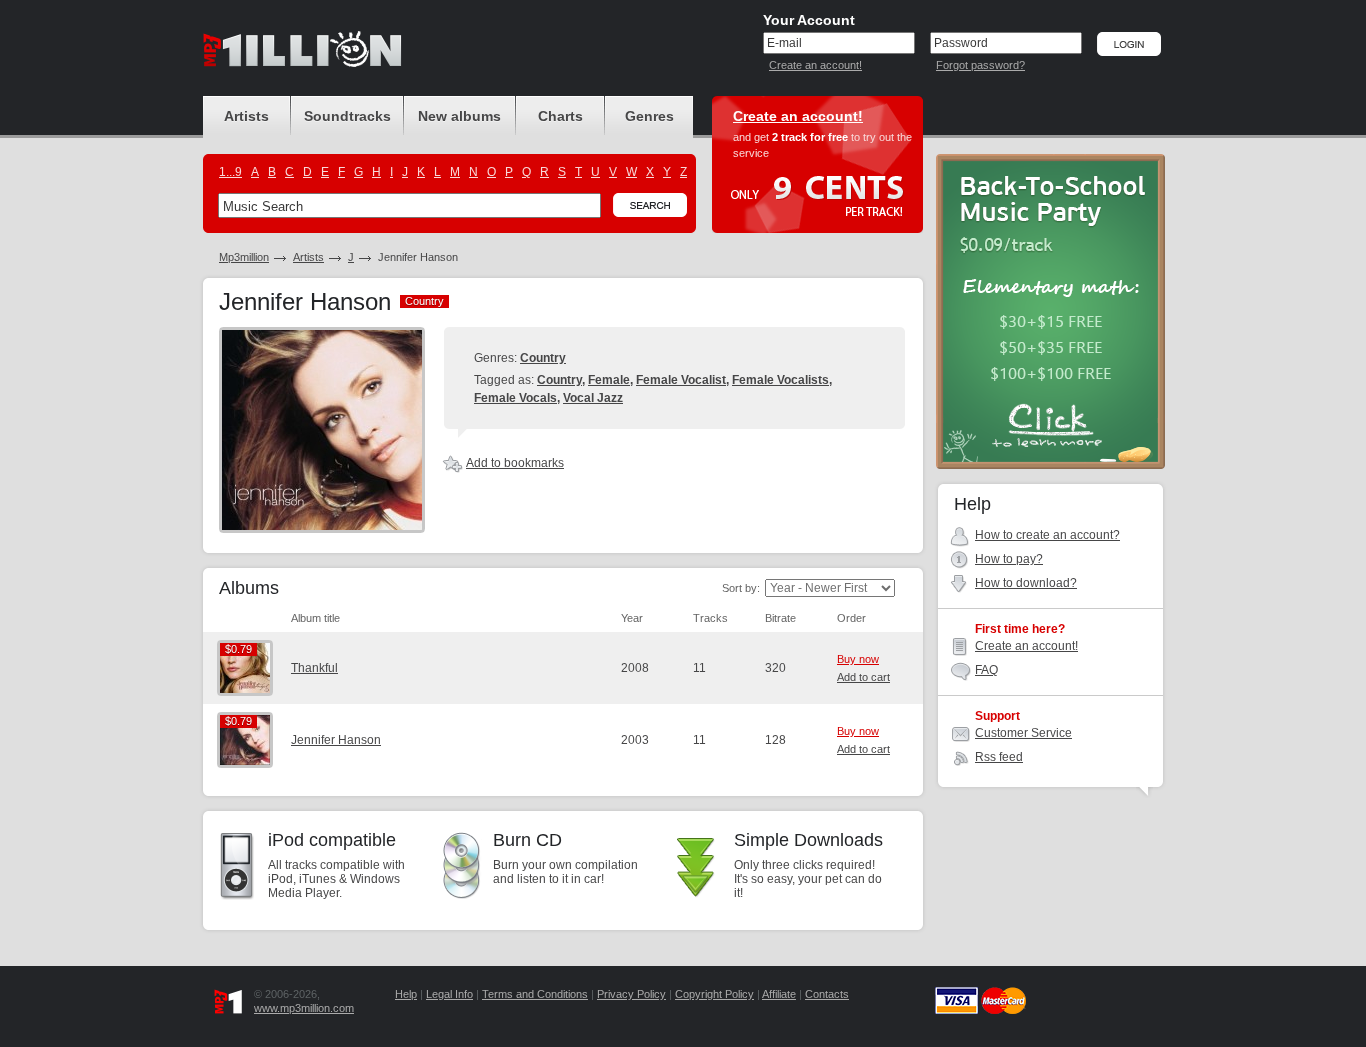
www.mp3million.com (304, 1008)
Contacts (827, 994)
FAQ (986, 670)
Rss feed (999, 757)
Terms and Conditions (535, 994)
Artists (308, 257)
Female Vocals (515, 398)
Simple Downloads (808, 840)
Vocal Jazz (593, 398)
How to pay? (1009, 559)
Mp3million (244, 257)
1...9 (230, 172)
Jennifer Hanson (336, 740)
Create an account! (815, 65)
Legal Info (449, 994)
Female (609, 380)
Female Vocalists (780, 380)
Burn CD (527, 840)
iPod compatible (332, 840)
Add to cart (863, 677)
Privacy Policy (631, 994)
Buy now (858, 659)
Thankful (314, 668)
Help (406, 994)
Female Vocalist (681, 380)
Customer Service (1023, 733)
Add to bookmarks (515, 463)
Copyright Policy (714, 994)
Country (543, 358)
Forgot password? (980, 65)
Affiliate (779, 994)
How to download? (1026, 583)
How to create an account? (1047, 535)
